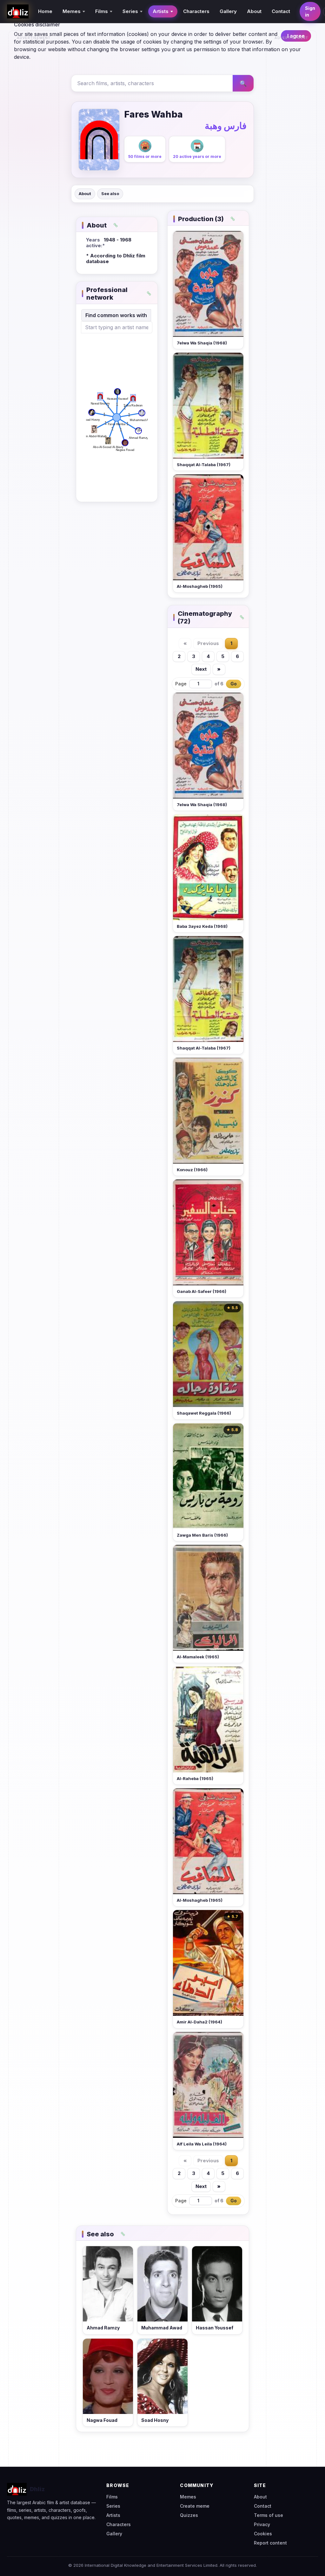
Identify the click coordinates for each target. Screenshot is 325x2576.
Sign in (310, 11)
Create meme (195, 2506)
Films (112, 2497)
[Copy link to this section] (116, 225)
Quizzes (189, 2515)
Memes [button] (72, 11)
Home (45, 11)
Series (113, 2506)
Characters (196, 11)
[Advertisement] (34, 139)
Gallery (228, 11)
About (254, 11)
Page (181, 684)
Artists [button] (161, 11)
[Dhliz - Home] (18, 11)
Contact (281, 11)
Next (201, 669)
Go (234, 684)
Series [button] (130, 11)
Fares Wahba (153, 114)
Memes (188, 2497)
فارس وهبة (226, 126)
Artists (113, 2515)
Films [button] (102, 11)
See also (110, 194)
